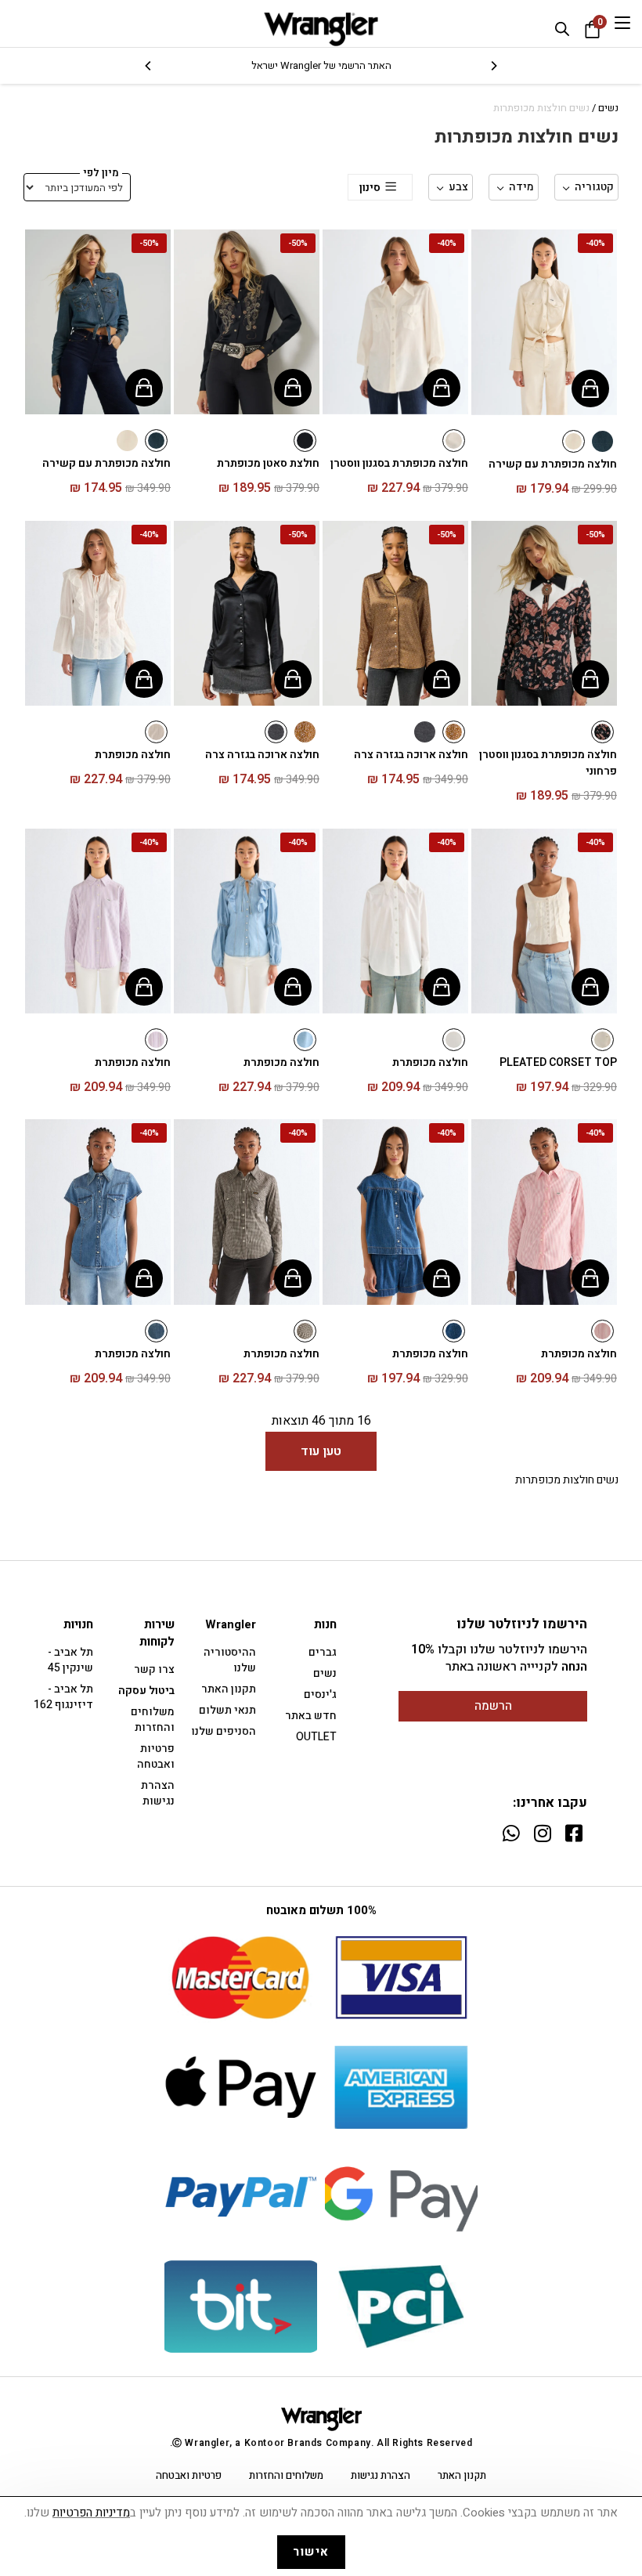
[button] (491, 316)
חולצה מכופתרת (133, 755)
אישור (311, 2552)
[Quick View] (590, 388)
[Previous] (493, 66)
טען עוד (321, 1451)
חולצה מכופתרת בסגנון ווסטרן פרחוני (548, 763)
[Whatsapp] (511, 1833)
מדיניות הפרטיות (91, 2513)
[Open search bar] (562, 29)
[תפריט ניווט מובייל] (622, 23)
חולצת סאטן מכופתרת (268, 463)
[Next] (149, 66)
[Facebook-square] (573, 1833)
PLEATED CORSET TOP (558, 1062)
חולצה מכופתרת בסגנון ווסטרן (399, 463)
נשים (608, 108)
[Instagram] (542, 1833)
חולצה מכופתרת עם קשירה (553, 464)
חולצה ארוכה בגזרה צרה (411, 755)
